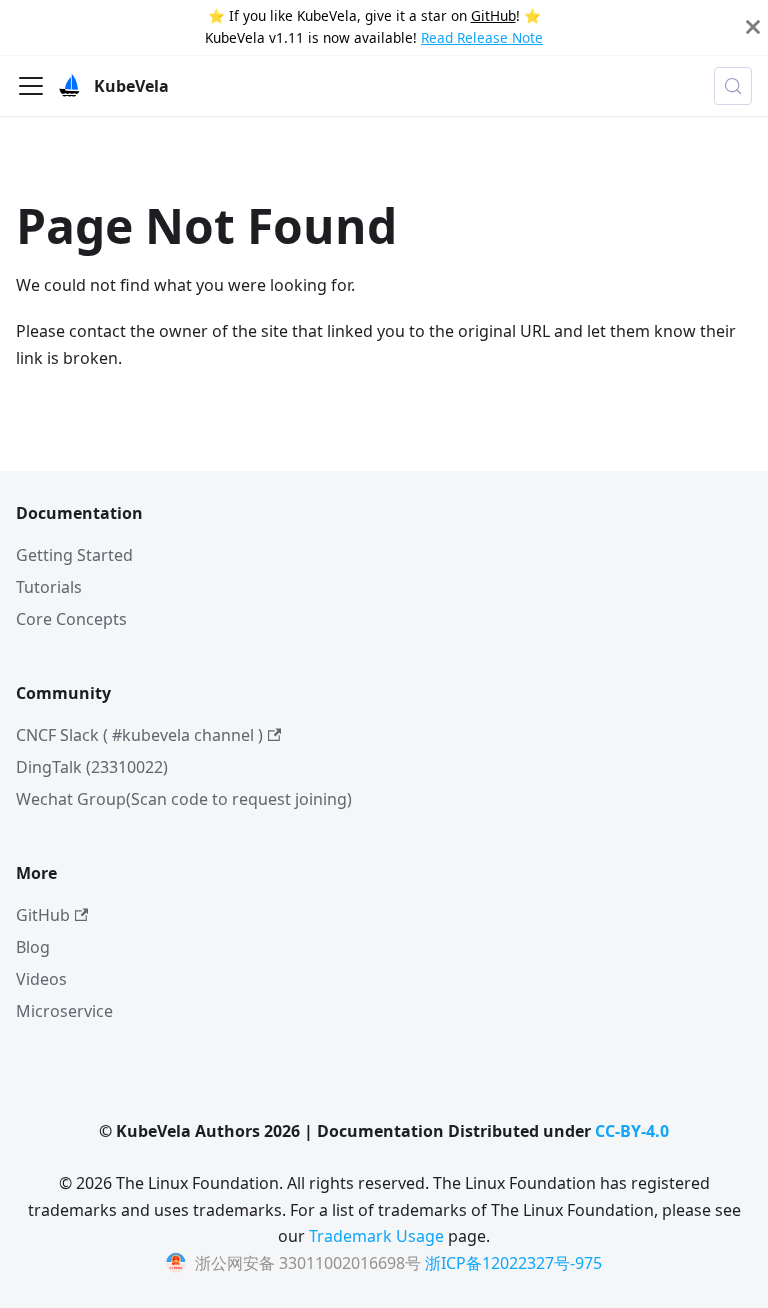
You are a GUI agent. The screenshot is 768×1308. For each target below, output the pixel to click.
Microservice (64, 1011)
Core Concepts (71, 619)
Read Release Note (482, 37)
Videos (41, 979)
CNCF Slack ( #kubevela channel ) (139, 735)
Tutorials (49, 587)
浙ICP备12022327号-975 (513, 1263)
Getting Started (74, 555)
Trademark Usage (376, 1236)
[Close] (753, 27)
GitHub (493, 15)
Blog (33, 947)
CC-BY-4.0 (632, 1131)
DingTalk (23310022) (92, 767)
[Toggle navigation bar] (31, 86)
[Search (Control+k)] (733, 86)
